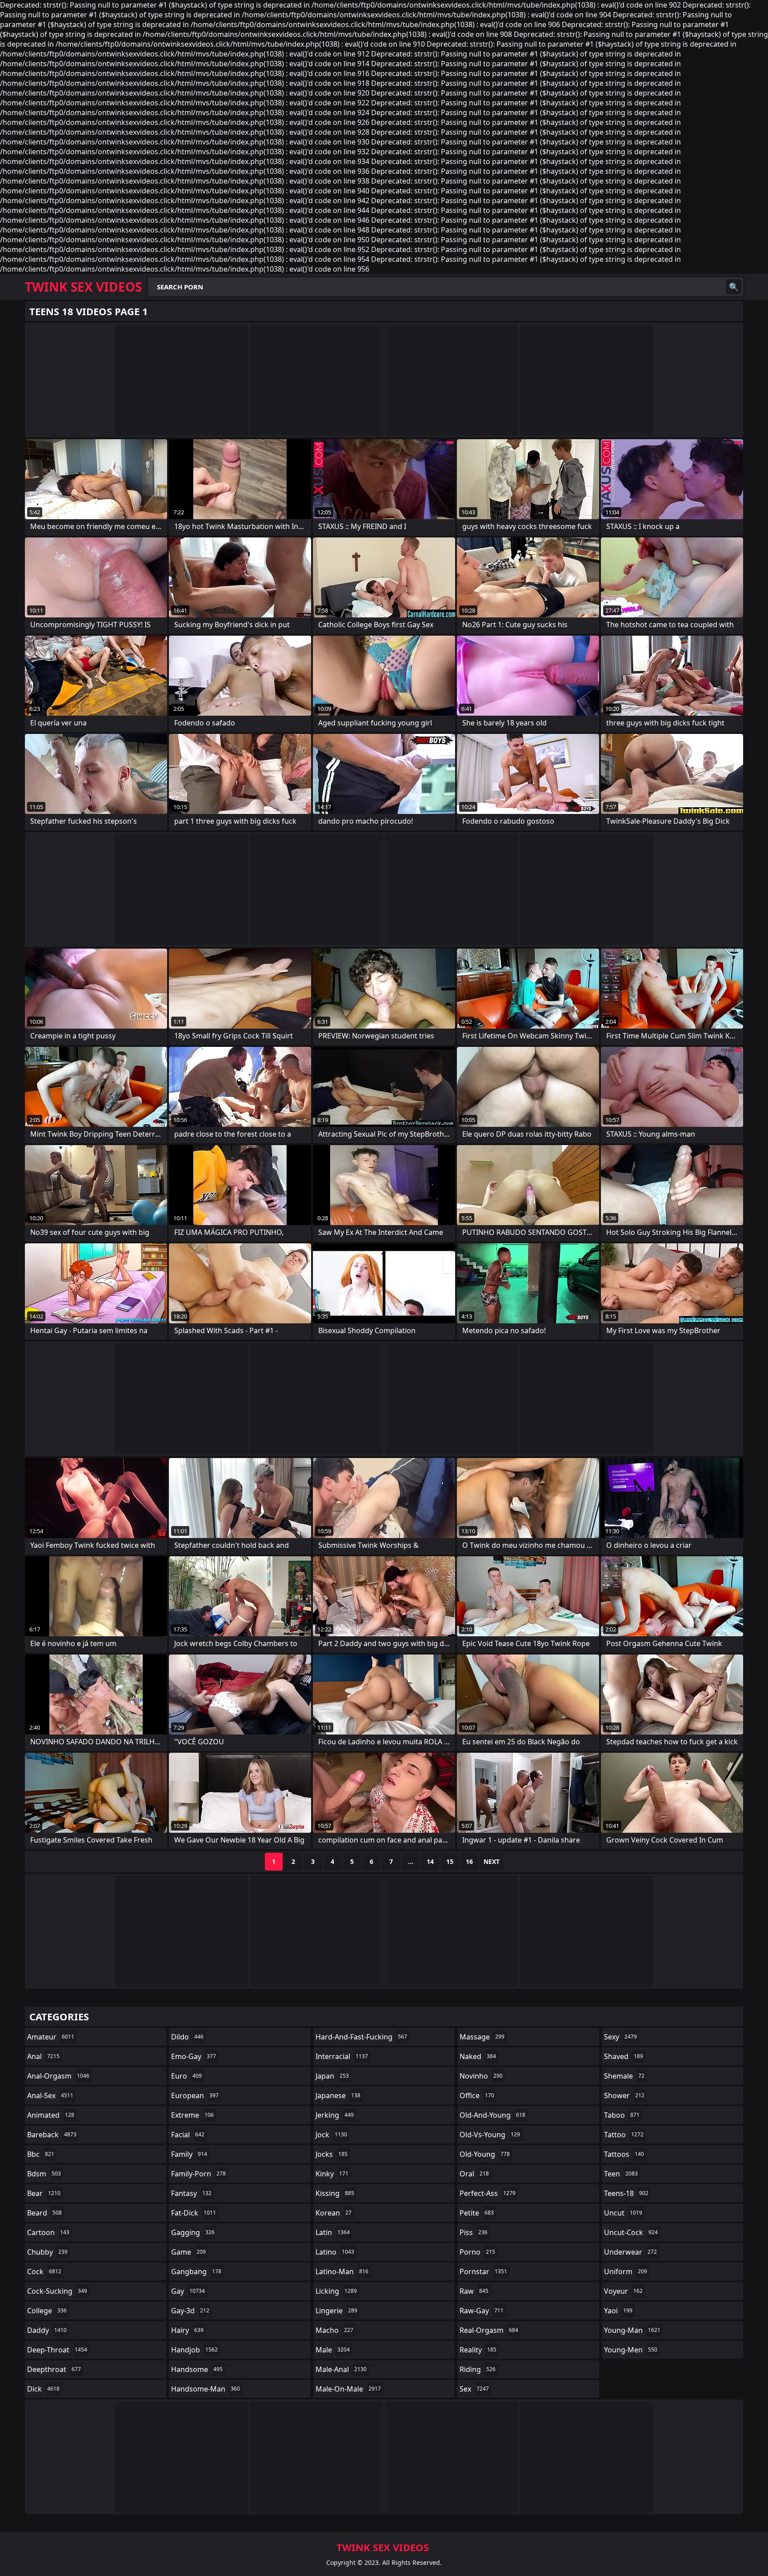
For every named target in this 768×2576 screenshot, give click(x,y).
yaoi (618, 2311)
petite (477, 2213)
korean (334, 2213)
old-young (485, 2154)
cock (44, 2272)
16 (469, 1861)
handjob (194, 2350)
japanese (338, 2095)
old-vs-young (490, 2135)
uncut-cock (631, 2232)
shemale (624, 2076)
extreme (192, 2115)
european (195, 2095)
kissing (335, 2193)
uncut (623, 2213)
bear (44, 2193)
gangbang (196, 2272)
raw (474, 2291)
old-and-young (492, 2115)
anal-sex (50, 2095)
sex (474, 2389)
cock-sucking (57, 2291)
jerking (335, 2115)
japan (332, 2076)
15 (450, 1861)
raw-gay (482, 2311)
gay (188, 2291)
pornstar (483, 2272)
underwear (630, 2252)
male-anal (341, 2369)
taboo (622, 2115)
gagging (193, 2232)
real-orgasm (489, 2330)
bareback (52, 2135)
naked (478, 2056)
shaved (624, 2056)
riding (478, 2369)
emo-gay (194, 2056)
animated (51, 2115)
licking (336, 2291)
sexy (620, 2037)
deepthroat (54, 2369)
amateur (51, 2037)
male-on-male (348, 2389)
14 (430, 1861)
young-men (631, 2350)
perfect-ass (488, 2193)
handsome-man (206, 2389)
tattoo (624, 2135)
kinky (332, 2174)
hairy (187, 2330)
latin (333, 2232)
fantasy (191, 2193)
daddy (47, 2330)
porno (477, 2252)
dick (43, 2389)
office (477, 2095)
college (47, 2311)
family (189, 2154)
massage (482, 2037)
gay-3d (190, 2311)
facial (188, 2135)
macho (334, 2330)
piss (474, 2232)
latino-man (342, 2272)
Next (492, 1861)
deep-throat (57, 2350)
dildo (187, 2037)
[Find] (734, 287)
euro (186, 2076)
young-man (632, 2330)
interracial (342, 2056)
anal (43, 2056)
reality (478, 2350)
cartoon (48, 2232)
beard (44, 2213)
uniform (626, 2272)
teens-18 (626, 2193)
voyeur (623, 2291)
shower (624, 2095)
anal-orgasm (58, 2076)
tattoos (624, 2154)
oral (474, 2174)
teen (621, 2174)
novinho (481, 2076)
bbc (41, 2154)
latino (335, 2252)
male (333, 2350)
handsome (197, 2369)
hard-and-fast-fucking (361, 2037)
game (188, 2252)
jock (331, 2135)
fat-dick (194, 2213)
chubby (47, 2252)
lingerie (336, 2311)
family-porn (198, 2174)
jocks (332, 2154)
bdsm (44, 2174)
